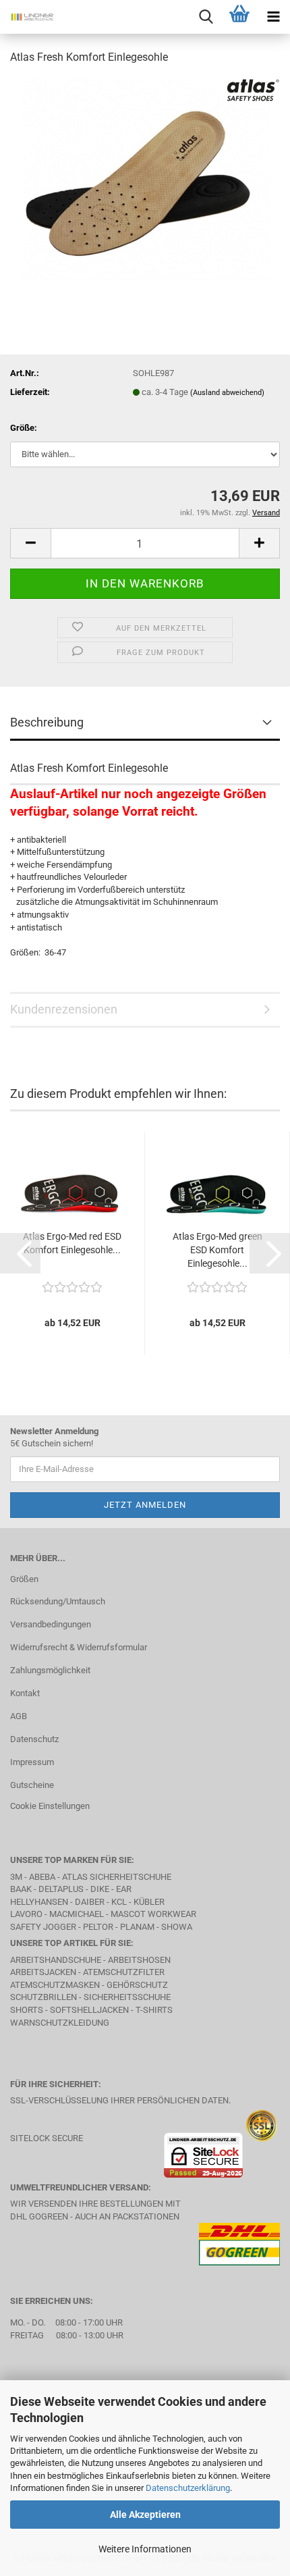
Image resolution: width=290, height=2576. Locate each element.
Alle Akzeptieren (145, 2515)
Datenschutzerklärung (188, 2488)
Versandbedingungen (51, 1624)
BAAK (21, 1889)
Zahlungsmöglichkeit (50, 1670)
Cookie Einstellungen (50, 1806)
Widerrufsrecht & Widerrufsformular (79, 1647)
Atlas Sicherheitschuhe (117, 1877)
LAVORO (27, 1914)
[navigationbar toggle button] (273, 17)
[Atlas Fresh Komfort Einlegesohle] (145, 178)
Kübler (149, 1902)
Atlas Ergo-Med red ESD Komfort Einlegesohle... (72, 1243)
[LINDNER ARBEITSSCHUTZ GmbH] (27, 17)
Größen (24, 1579)
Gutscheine (32, 1785)
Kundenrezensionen (64, 1009)
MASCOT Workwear (153, 1914)
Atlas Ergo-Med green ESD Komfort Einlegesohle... (217, 1250)
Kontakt (25, 1693)
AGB (19, 1716)
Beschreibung (47, 722)
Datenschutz (34, 1739)
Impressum (32, 1762)
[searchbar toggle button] (206, 17)
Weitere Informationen (145, 2549)
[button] (30, 543)
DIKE (100, 1889)
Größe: (24, 428)
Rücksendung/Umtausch (58, 1601)
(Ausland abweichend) (227, 393)
